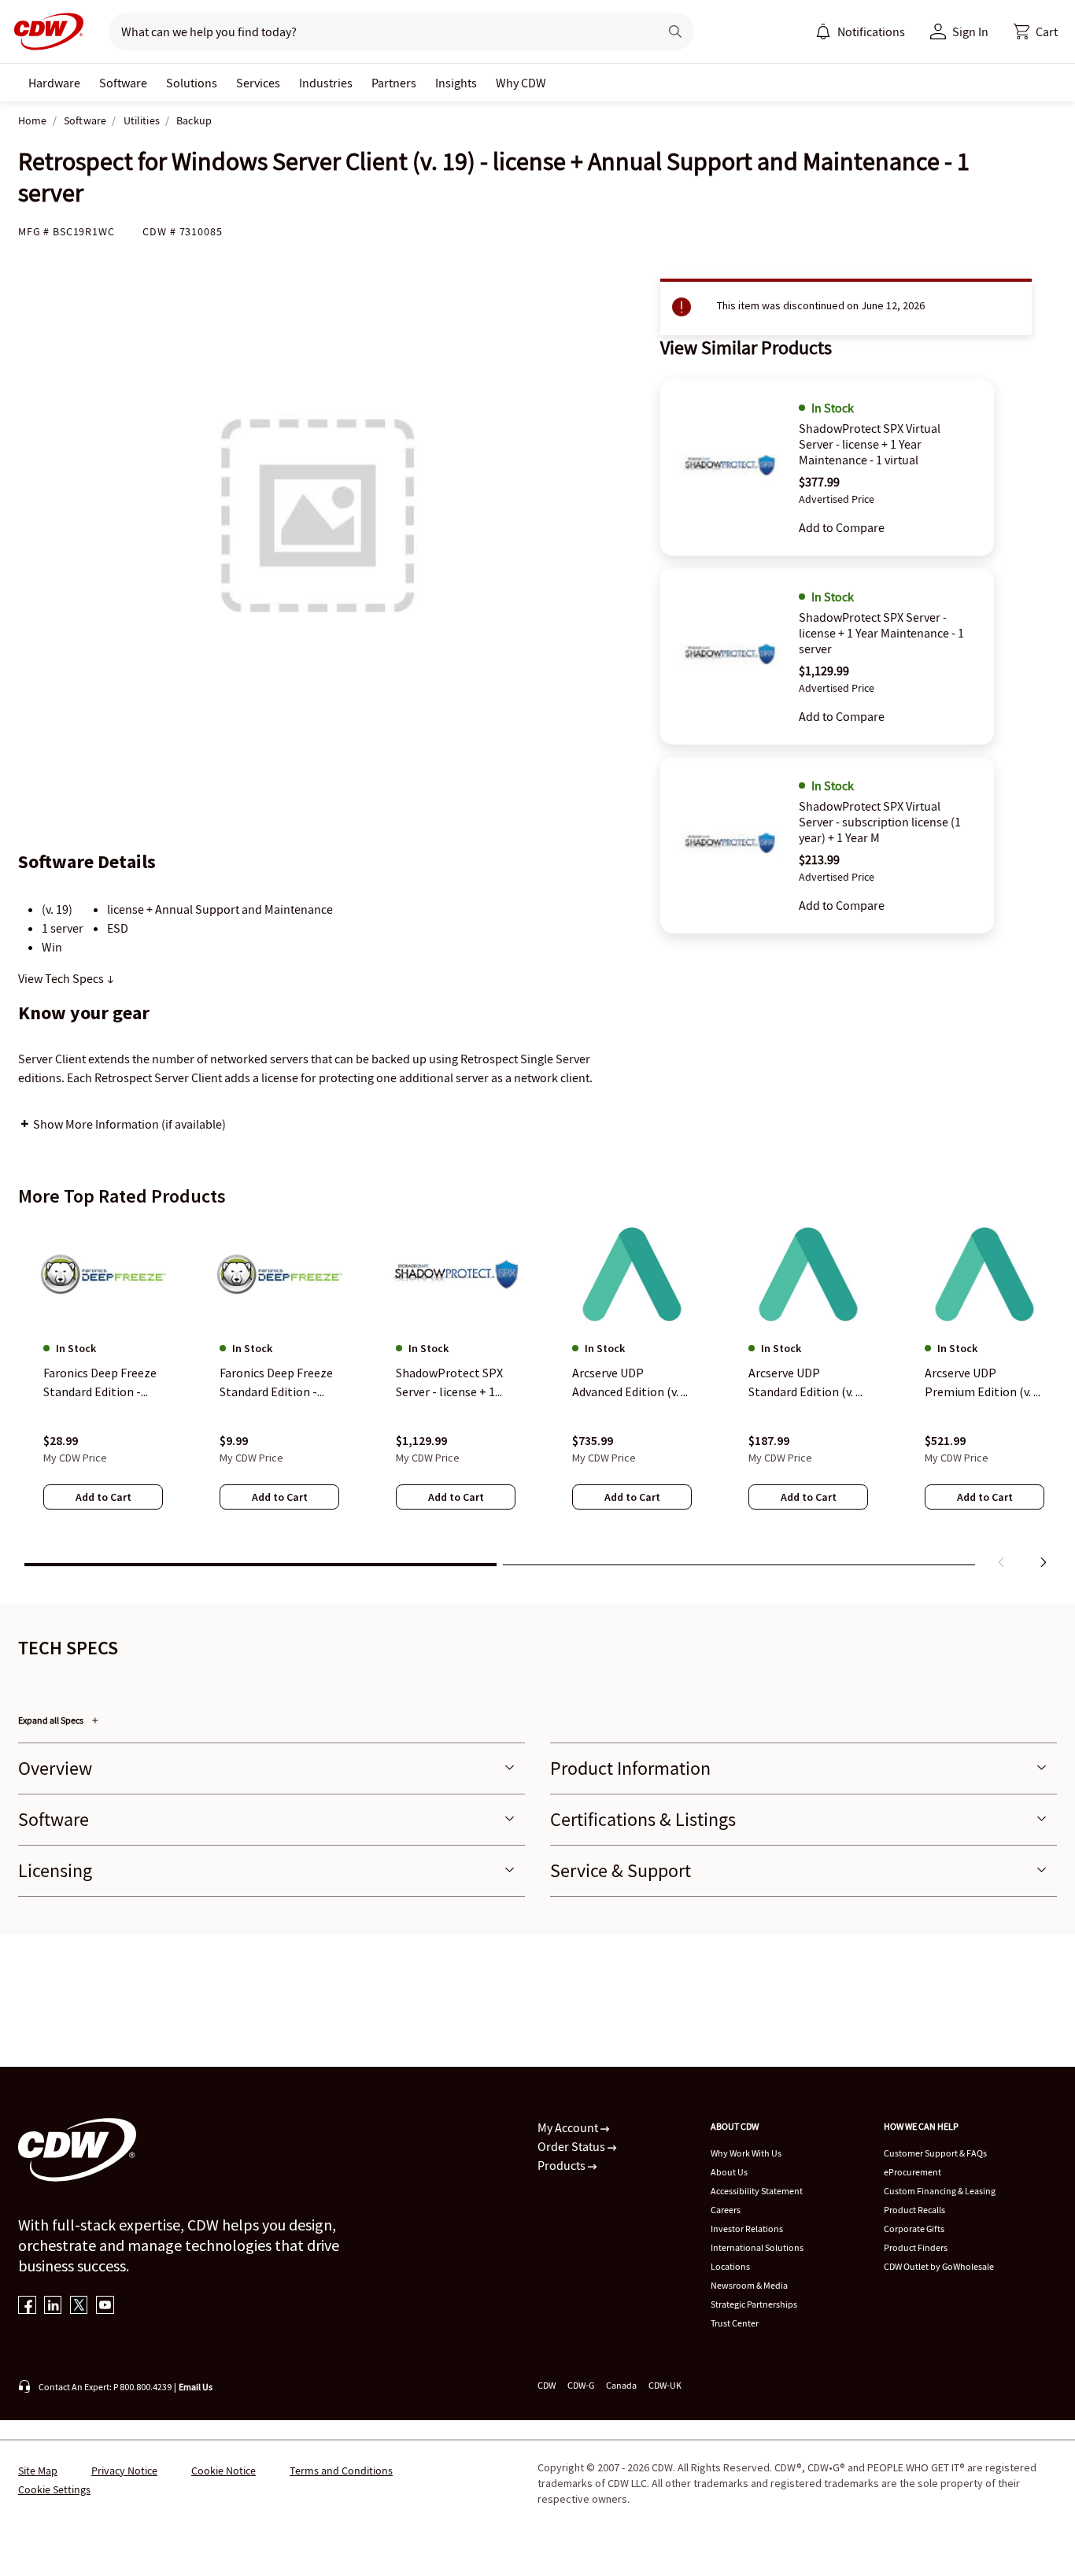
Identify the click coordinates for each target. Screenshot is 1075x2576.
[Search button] (675, 31)
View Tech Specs (62, 978)
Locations (730, 2266)
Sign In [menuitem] (970, 31)
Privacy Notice (124, 2471)
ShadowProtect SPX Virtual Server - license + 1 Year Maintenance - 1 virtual (870, 444)
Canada (621, 2385)
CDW (547, 2385)
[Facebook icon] (27, 2306)
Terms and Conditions (341, 2471)
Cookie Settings (54, 2489)
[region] (537, 1399)
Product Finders (916, 2247)
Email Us (196, 2387)
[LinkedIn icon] (53, 2306)
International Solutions (757, 2247)
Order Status (573, 2146)
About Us (729, 2172)
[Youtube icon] (105, 2306)
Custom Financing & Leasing (940, 2191)
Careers (726, 2210)
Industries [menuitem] (326, 83)
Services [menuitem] (258, 83)
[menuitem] (823, 31)
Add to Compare (842, 527)
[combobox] (377, 31)
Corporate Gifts (914, 2229)
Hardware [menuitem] (54, 83)
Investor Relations (747, 2229)
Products (563, 2165)
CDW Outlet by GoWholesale (939, 2266)
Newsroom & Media (749, 2285)
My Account (569, 2127)
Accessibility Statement (757, 2191)
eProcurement (912, 2172)
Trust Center (735, 2323)
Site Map (38, 2471)
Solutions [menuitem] (192, 83)
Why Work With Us (746, 2153)
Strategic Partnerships (754, 2304)
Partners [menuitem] (394, 83)
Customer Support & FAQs (935, 2153)
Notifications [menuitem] (871, 31)
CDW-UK (665, 2385)
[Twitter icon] (79, 2306)
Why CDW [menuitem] (521, 83)
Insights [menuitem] (456, 83)
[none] (54, 83)
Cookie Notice (223, 2471)
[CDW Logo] (44, 31)
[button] (1036, 31)
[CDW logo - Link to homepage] (44, 31)
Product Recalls (914, 2210)
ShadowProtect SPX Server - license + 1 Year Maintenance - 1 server (881, 633)
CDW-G (581, 2385)
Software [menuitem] (123, 83)
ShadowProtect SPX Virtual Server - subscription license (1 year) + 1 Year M (880, 822)
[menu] (860, 31)
